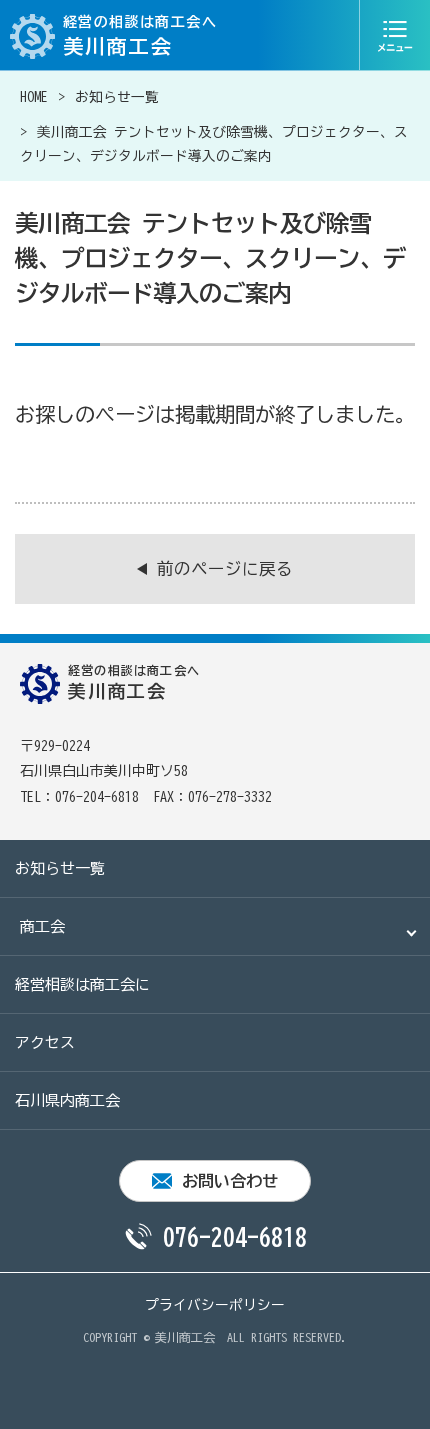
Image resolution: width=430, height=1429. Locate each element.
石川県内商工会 (67, 1100)
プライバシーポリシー (215, 1305)
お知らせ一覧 (117, 97)
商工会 (42, 926)
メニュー (395, 35)
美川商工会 (185, 1337)
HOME (34, 97)
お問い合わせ (230, 1181)
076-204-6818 (235, 1237)
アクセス (45, 1042)
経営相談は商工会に (82, 984)
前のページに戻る (225, 568)
